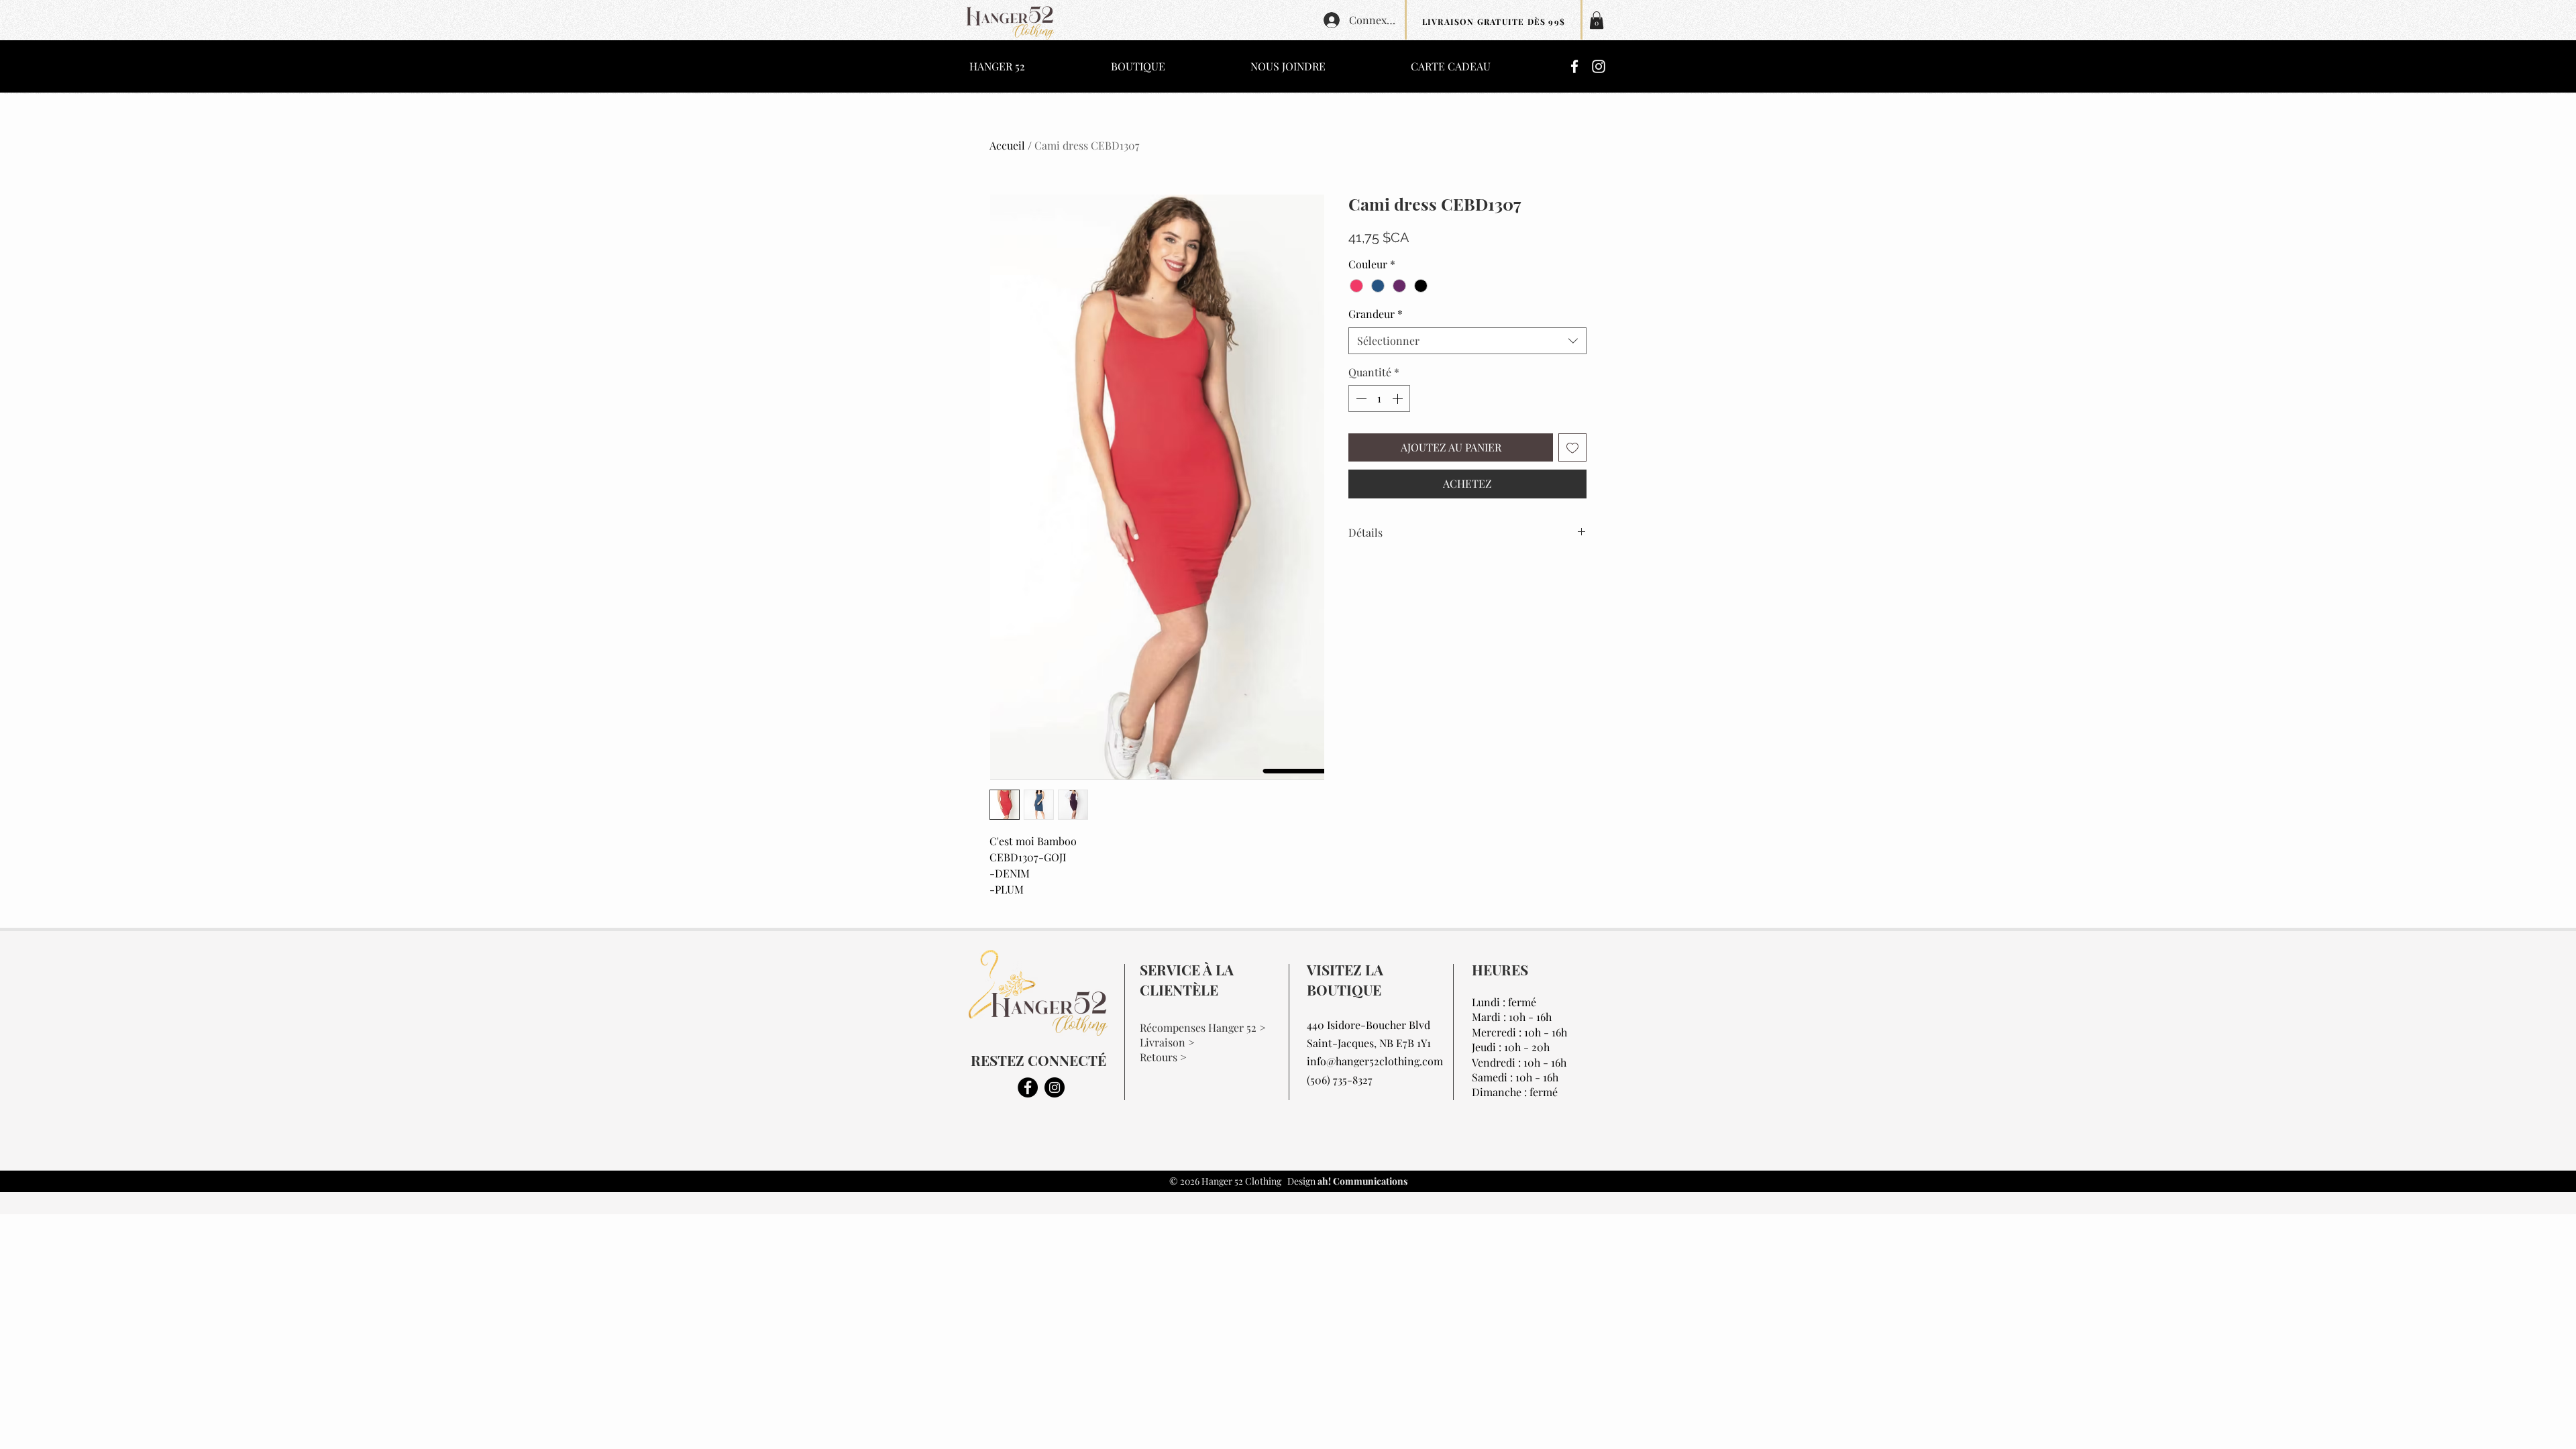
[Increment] (1399, 398)
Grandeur (1376, 314)
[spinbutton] (1379, 398)
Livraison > (1167, 1042)
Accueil (1007, 145)
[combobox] (1467, 341)
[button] (1597, 20)
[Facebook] (1574, 66)
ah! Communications (1361, 1181)
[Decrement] (1360, 398)
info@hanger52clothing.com (1375, 1061)
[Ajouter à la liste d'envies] (1572, 447)
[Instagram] (1599, 66)
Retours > (1163, 1057)
